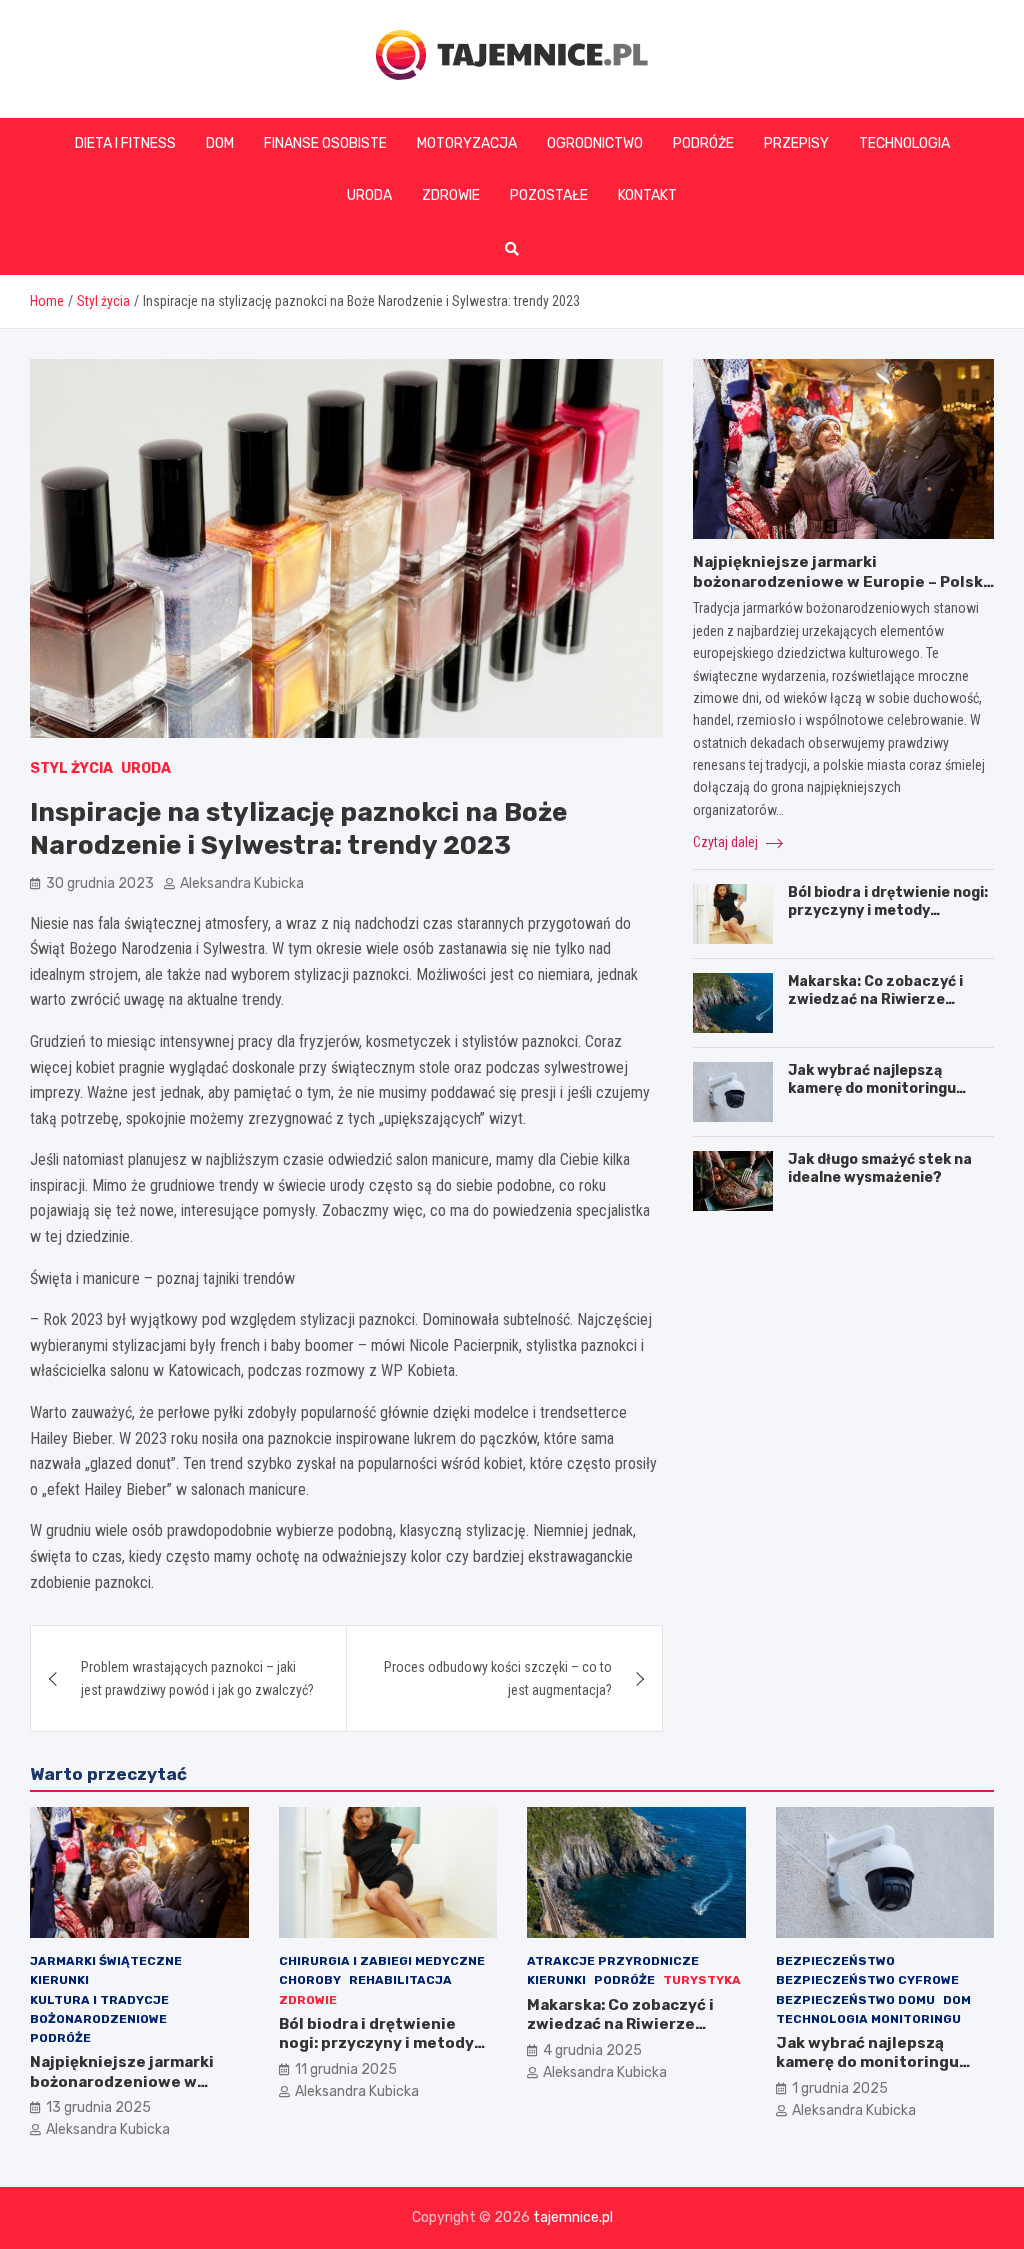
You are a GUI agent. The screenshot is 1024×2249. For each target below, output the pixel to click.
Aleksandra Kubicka (242, 883)
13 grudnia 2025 (98, 2107)
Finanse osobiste (325, 143)
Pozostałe (549, 195)
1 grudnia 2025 (840, 2088)
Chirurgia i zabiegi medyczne (382, 1961)
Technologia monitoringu (868, 2019)
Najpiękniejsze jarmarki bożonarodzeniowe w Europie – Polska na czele (842, 581)
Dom (220, 143)
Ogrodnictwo (595, 143)
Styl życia (71, 768)
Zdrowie (451, 195)
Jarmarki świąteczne (106, 1961)
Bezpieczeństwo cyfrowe (867, 1980)
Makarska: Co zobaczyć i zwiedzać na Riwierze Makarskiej (875, 999)
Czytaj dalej (727, 842)
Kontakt (647, 195)
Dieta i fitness (125, 143)
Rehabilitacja (400, 1980)
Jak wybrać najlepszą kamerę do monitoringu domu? (872, 1088)
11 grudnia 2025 (346, 2069)
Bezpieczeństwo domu (855, 2000)
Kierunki (59, 1980)
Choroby (310, 1980)
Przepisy (796, 143)
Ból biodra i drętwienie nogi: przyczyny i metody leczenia (888, 910)
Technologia (904, 143)
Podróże (703, 143)
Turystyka (702, 1980)
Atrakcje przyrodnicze (613, 1961)
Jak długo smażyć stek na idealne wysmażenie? (880, 1168)
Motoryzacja (467, 143)
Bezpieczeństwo (835, 1961)
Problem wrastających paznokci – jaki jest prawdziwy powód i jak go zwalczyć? (197, 1678)
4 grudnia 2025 (592, 2050)
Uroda (369, 195)
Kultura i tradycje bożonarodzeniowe (99, 2009)
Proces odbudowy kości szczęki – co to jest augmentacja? (498, 1678)
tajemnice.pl (573, 2217)
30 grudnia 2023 (100, 883)
